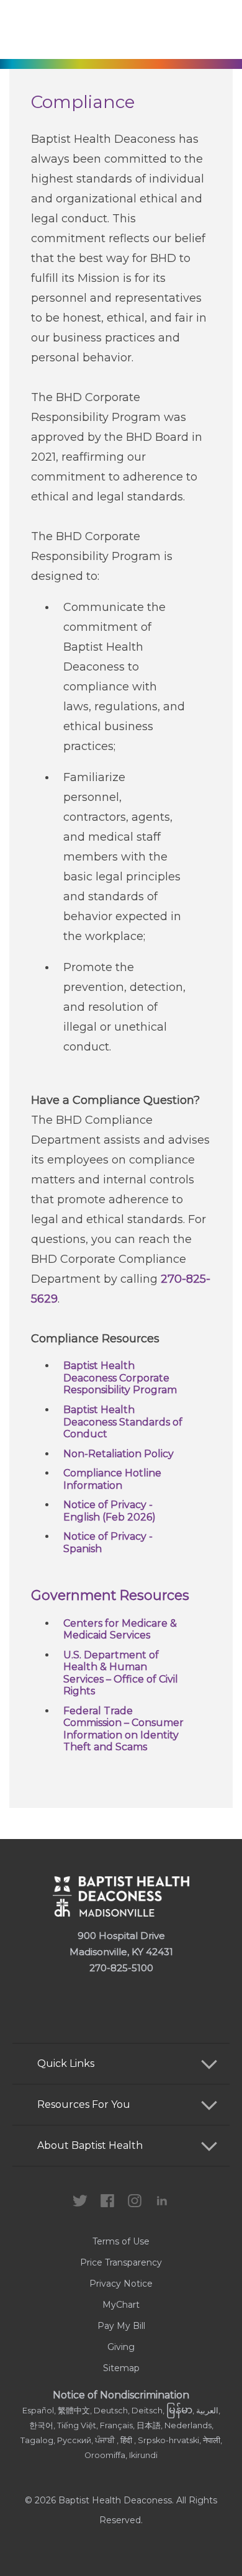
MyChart (121, 2305)
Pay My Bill (121, 2326)
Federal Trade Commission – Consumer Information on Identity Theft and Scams (123, 1729)
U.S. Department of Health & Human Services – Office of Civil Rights (121, 1673)
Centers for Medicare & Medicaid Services (120, 1629)
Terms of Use (121, 2241)
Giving (121, 2347)
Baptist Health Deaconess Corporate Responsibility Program (120, 1378)
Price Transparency (121, 2262)
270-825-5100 (121, 1968)
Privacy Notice (121, 2284)
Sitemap (121, 2368)
